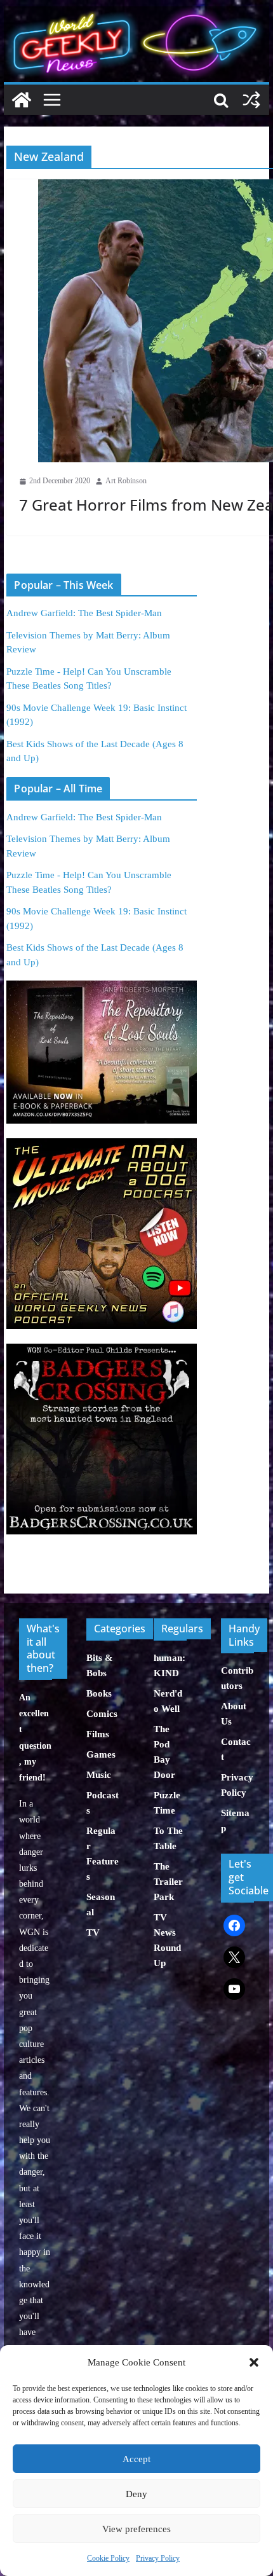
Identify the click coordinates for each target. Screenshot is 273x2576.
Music (99, 1775)
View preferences (136, 2529)
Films (98, 1734)
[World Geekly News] (136, 13)
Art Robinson (126, 481)
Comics (102, 1714)
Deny (136, 2494)
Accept (136, 2459)
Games (101, 1754)
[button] (254, 2362)
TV (93, 1932)
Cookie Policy (108, 2558)
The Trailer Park (168, 1882)
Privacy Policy (158, 2558)
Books (99, 1693)
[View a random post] (251, 100)
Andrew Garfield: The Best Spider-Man (84, 613)
